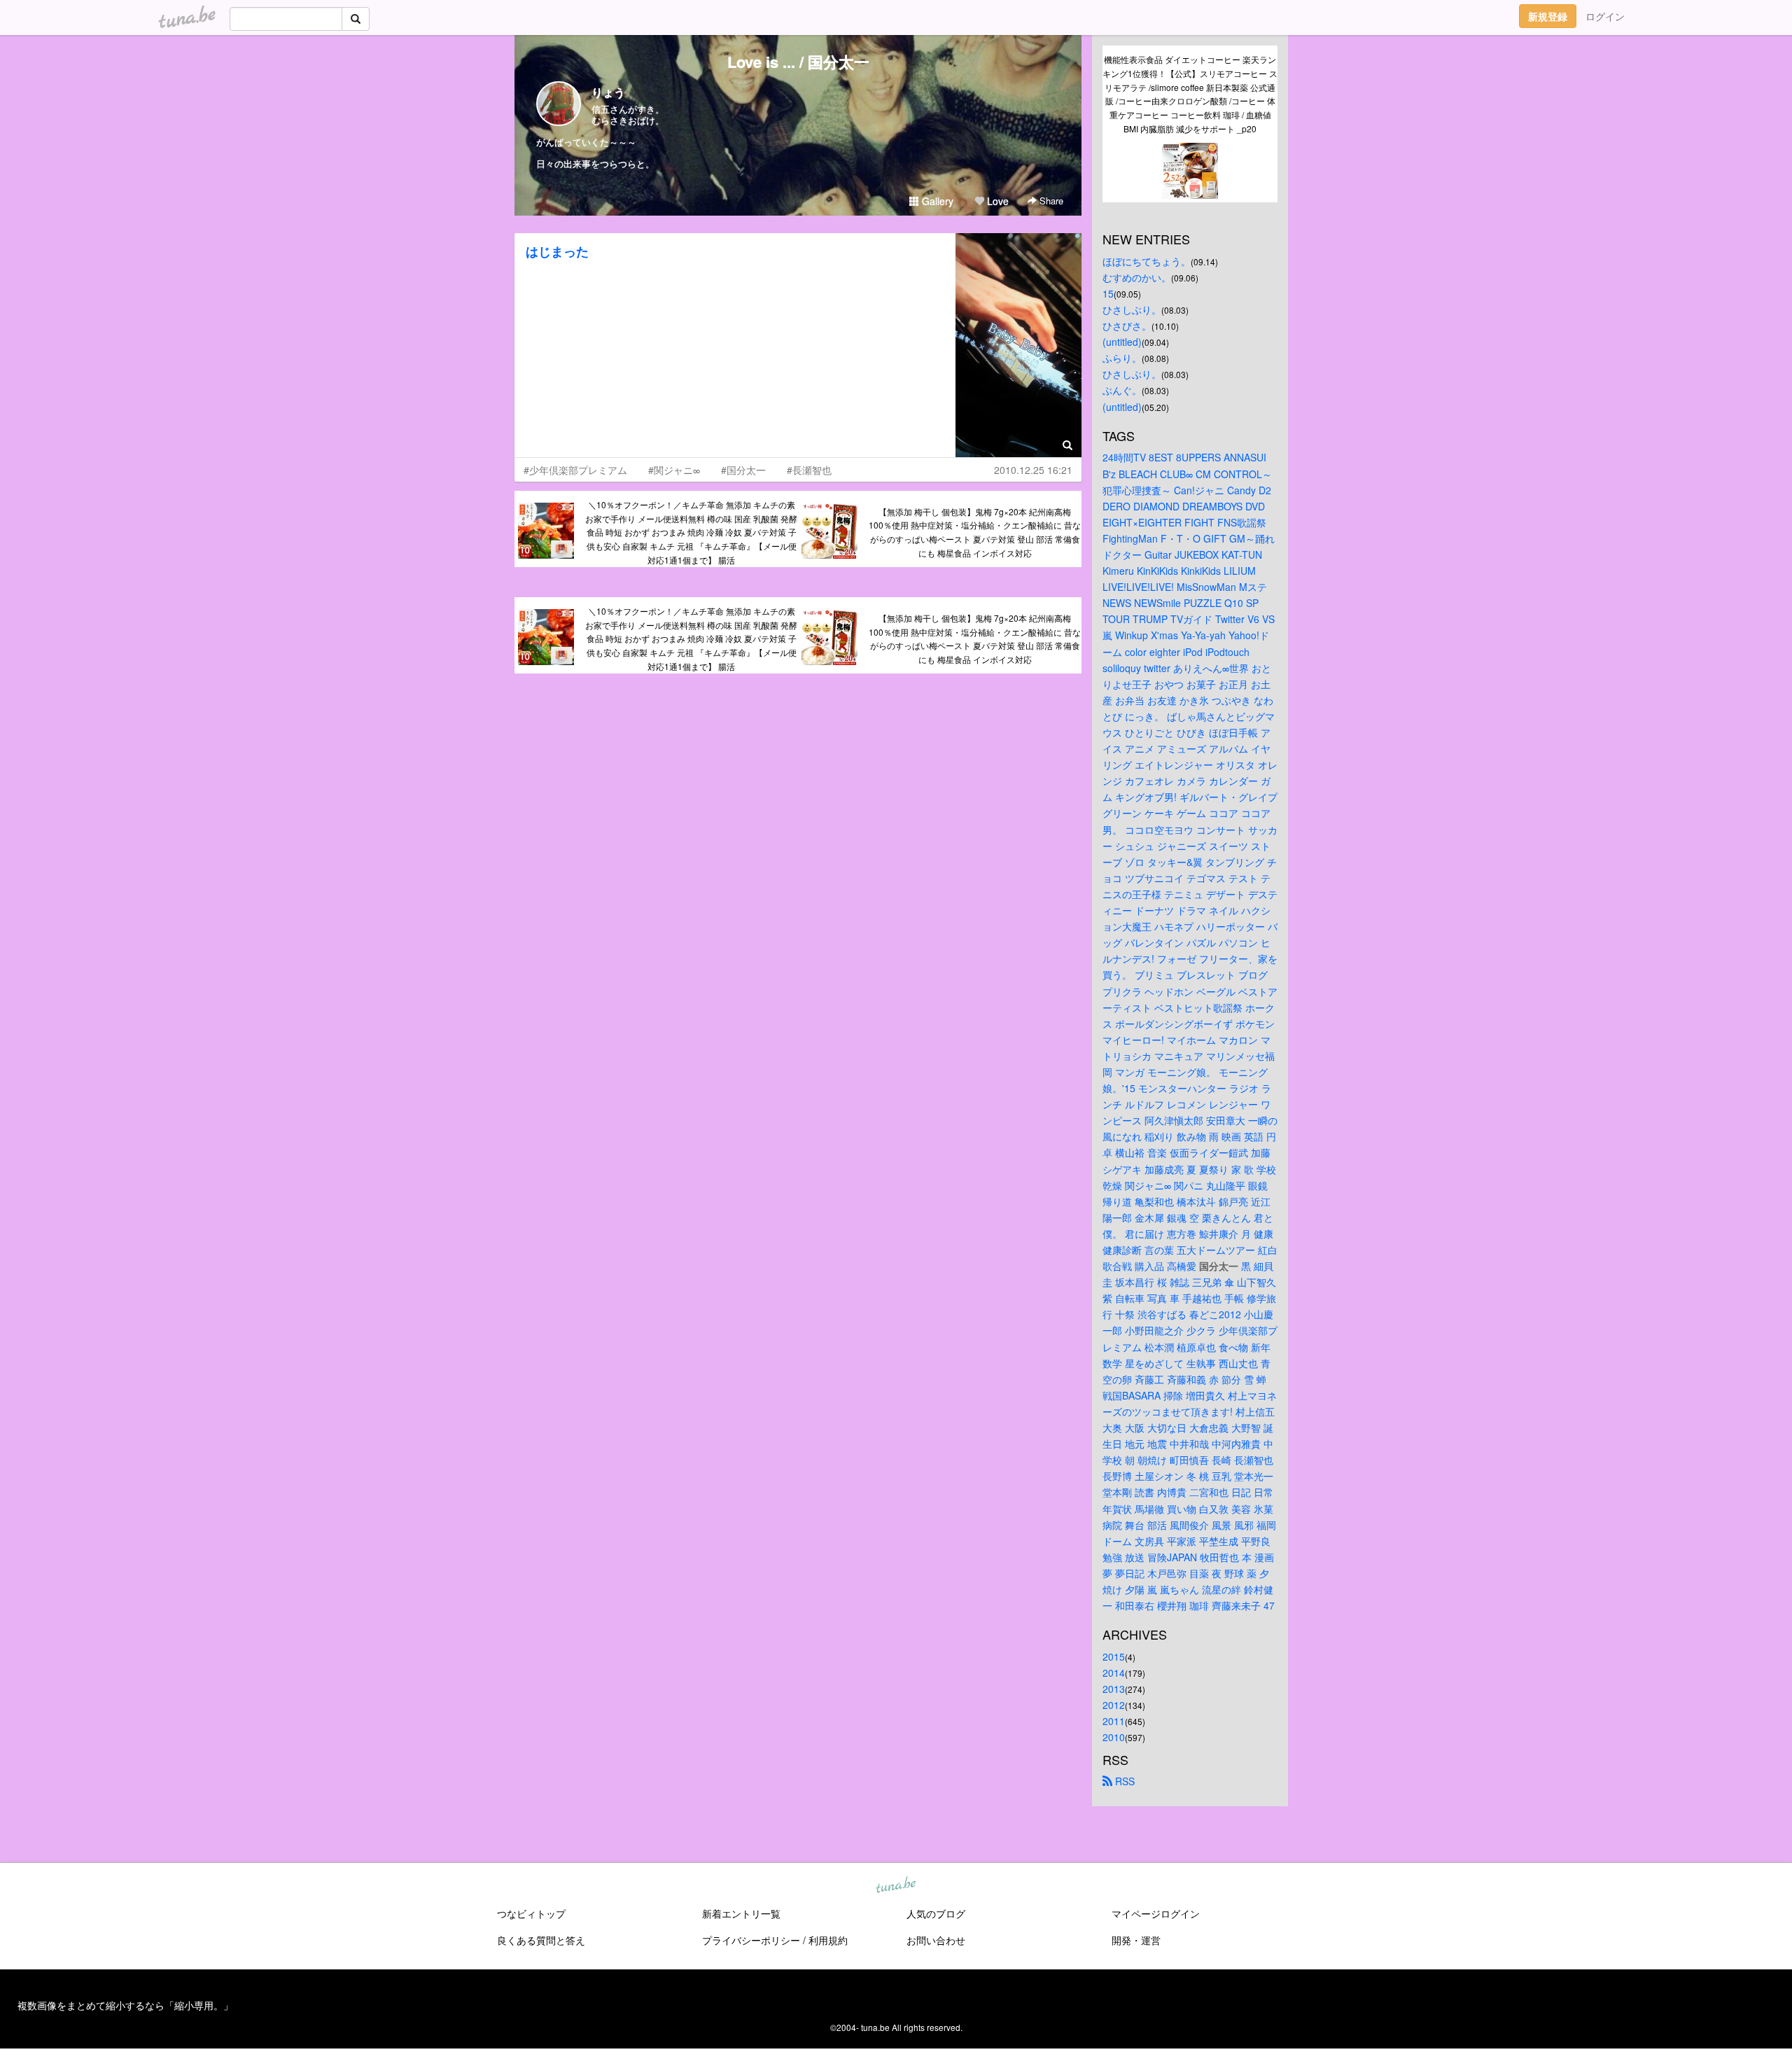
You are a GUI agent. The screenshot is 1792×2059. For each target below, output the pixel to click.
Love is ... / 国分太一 (798, 62)
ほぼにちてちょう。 (1147, 261)
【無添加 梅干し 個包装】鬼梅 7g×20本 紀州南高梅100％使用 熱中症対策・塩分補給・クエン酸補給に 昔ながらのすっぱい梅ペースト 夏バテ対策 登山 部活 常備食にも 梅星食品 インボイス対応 (975, 532)
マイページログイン (1156, 1913)
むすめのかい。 (1137, 277)
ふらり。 (1122, 358)
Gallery (936, 201)
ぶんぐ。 (1122, 390)
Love (996, 201)
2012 (1114, 1705)
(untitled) (1122, 342)
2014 (1114, 1673)
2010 (1114, 1737)
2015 (1114, 1656)
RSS (1123, 1781)
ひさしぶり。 (1132, 309)
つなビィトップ (531, 1913)
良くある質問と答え (541, 1940)
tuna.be (895, 1885)
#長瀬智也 (809, 470)
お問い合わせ (936, 1940)
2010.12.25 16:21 (1033, 470)
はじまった (557, 251)
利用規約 (828, 1940)
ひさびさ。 (1127, 326)
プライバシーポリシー (751, 1940)
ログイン (1605, 16)
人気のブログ (936, 1913)
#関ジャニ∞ (674, 470)
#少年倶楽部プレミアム (575, 470)
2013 (1114, 1689)
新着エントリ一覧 (741, 1913)
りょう (608, 92)
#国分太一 (743, 470)
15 (1108, 293)
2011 (1114, 1721)
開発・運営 (1136, 1940)
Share (1050, 201)
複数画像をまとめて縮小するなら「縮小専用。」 (125, 2005)
